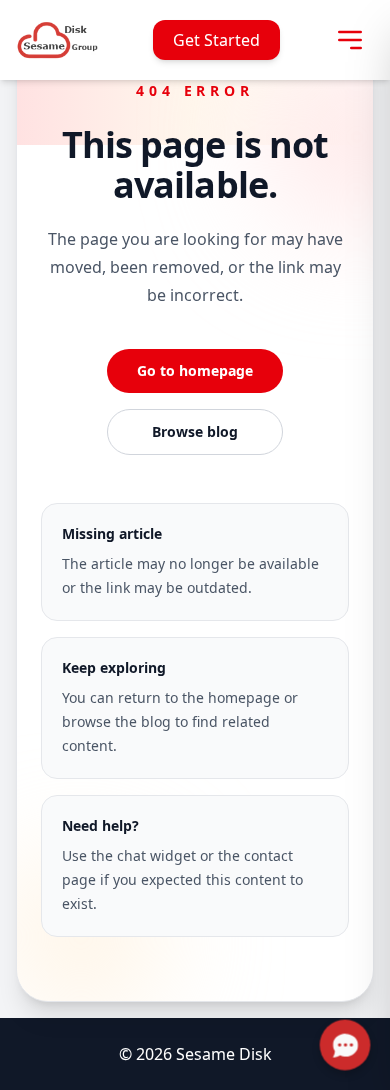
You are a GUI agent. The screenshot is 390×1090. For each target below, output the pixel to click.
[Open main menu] (350, 40)
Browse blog (195, 431)
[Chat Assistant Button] (345, 1045)
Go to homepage (195, 370)
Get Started (216, 40)
